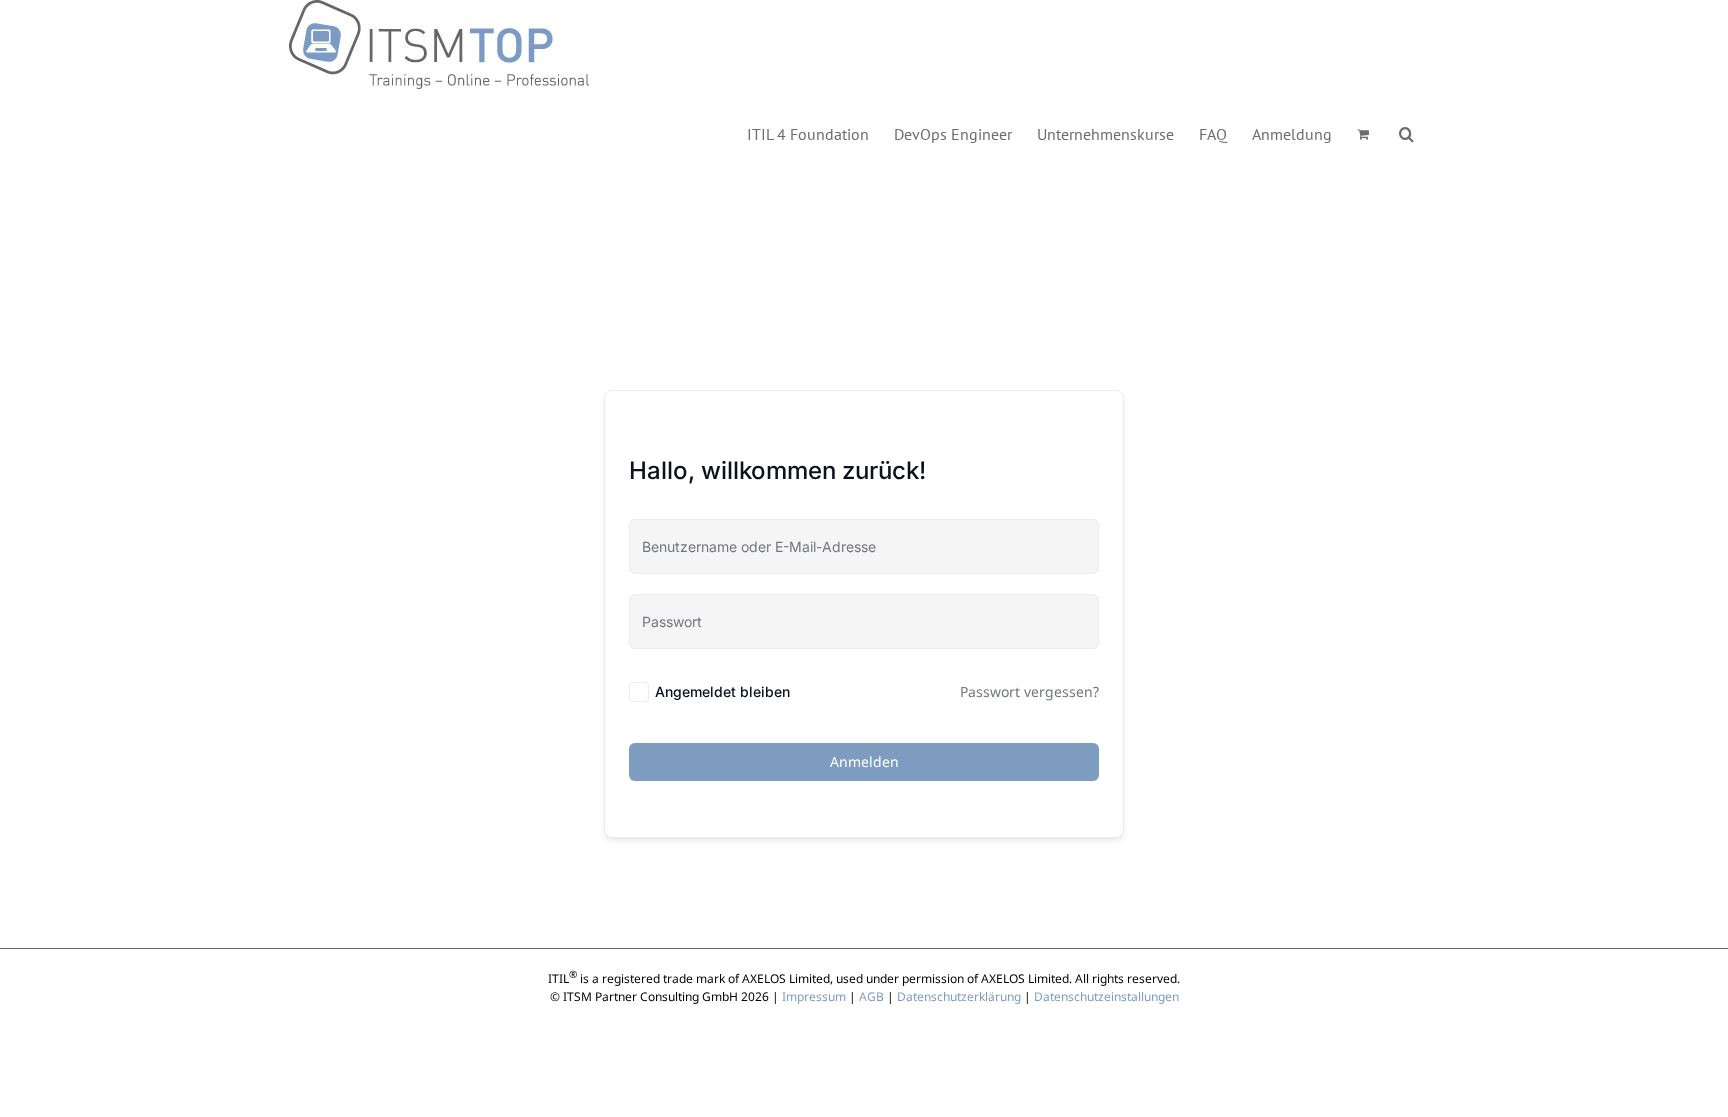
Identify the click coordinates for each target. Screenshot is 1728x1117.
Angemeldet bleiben (722, 691)
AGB (871, 996)
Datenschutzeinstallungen (1106, 996)
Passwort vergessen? (1029, 691)
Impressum (814, 996)
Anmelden (864, 761)
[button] (1406, 132)
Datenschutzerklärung (959, 996)
